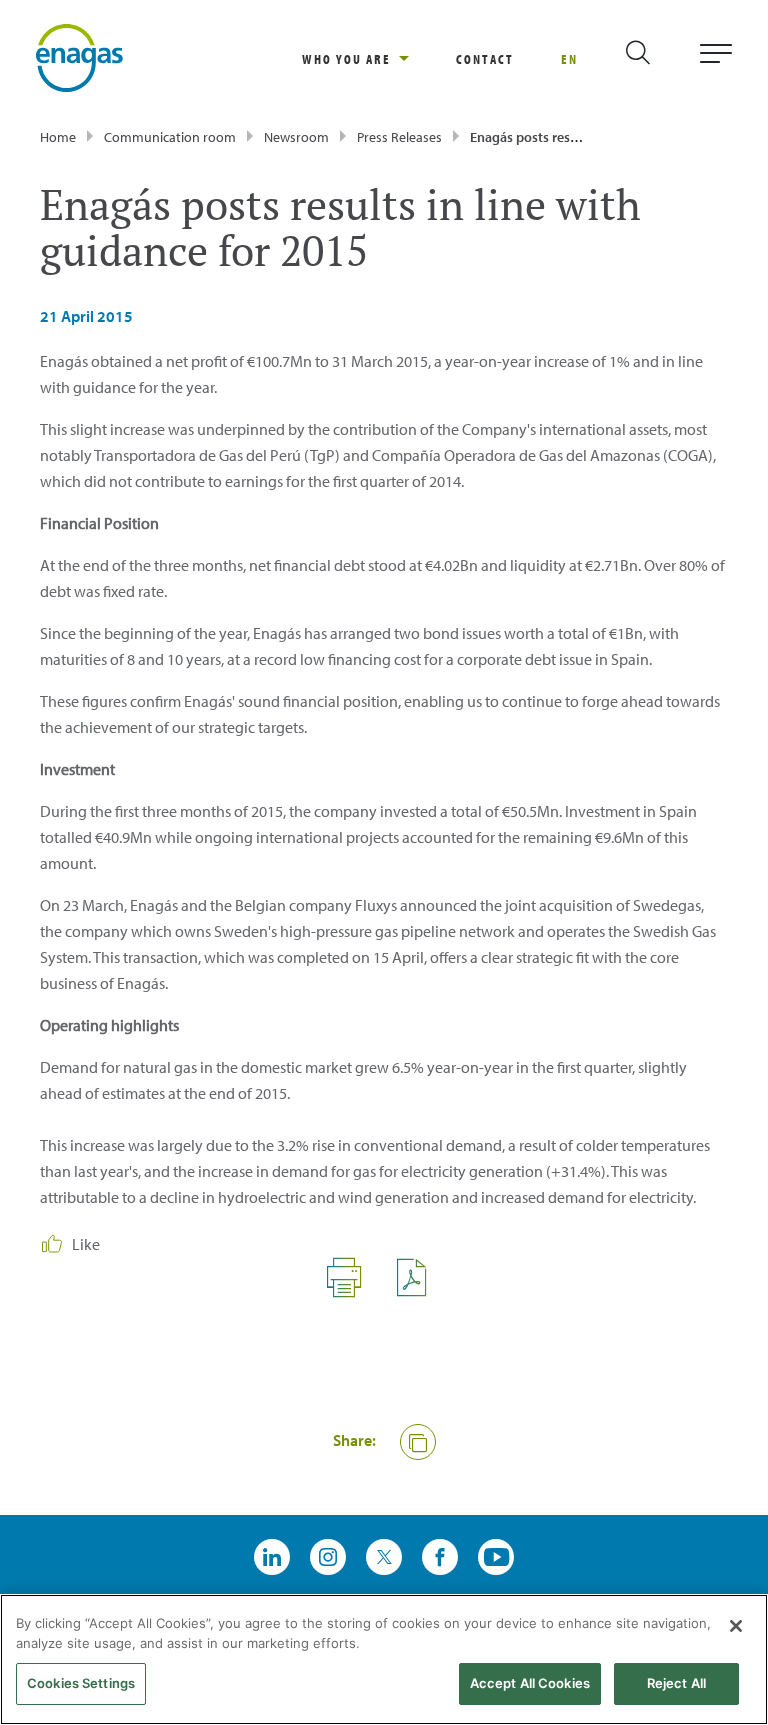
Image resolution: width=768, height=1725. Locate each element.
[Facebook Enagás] (440, 1557)
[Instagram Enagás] (328, 1557)
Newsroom (296, 137)
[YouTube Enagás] (496, 1557)
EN (569, 59)
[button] (418, 1442)
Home (58, 137)
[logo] (79, 56)
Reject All (676, 1683)
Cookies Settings (81, 1683)
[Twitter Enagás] (384, 1557)
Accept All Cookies (530, 1683)
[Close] (736, 1626)
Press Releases (399, 137)
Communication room (170, 137)
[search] (655, 58)
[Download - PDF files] (419, 1292)
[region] (379, 58)
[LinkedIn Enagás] (272, 1557)
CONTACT (485, 59)
